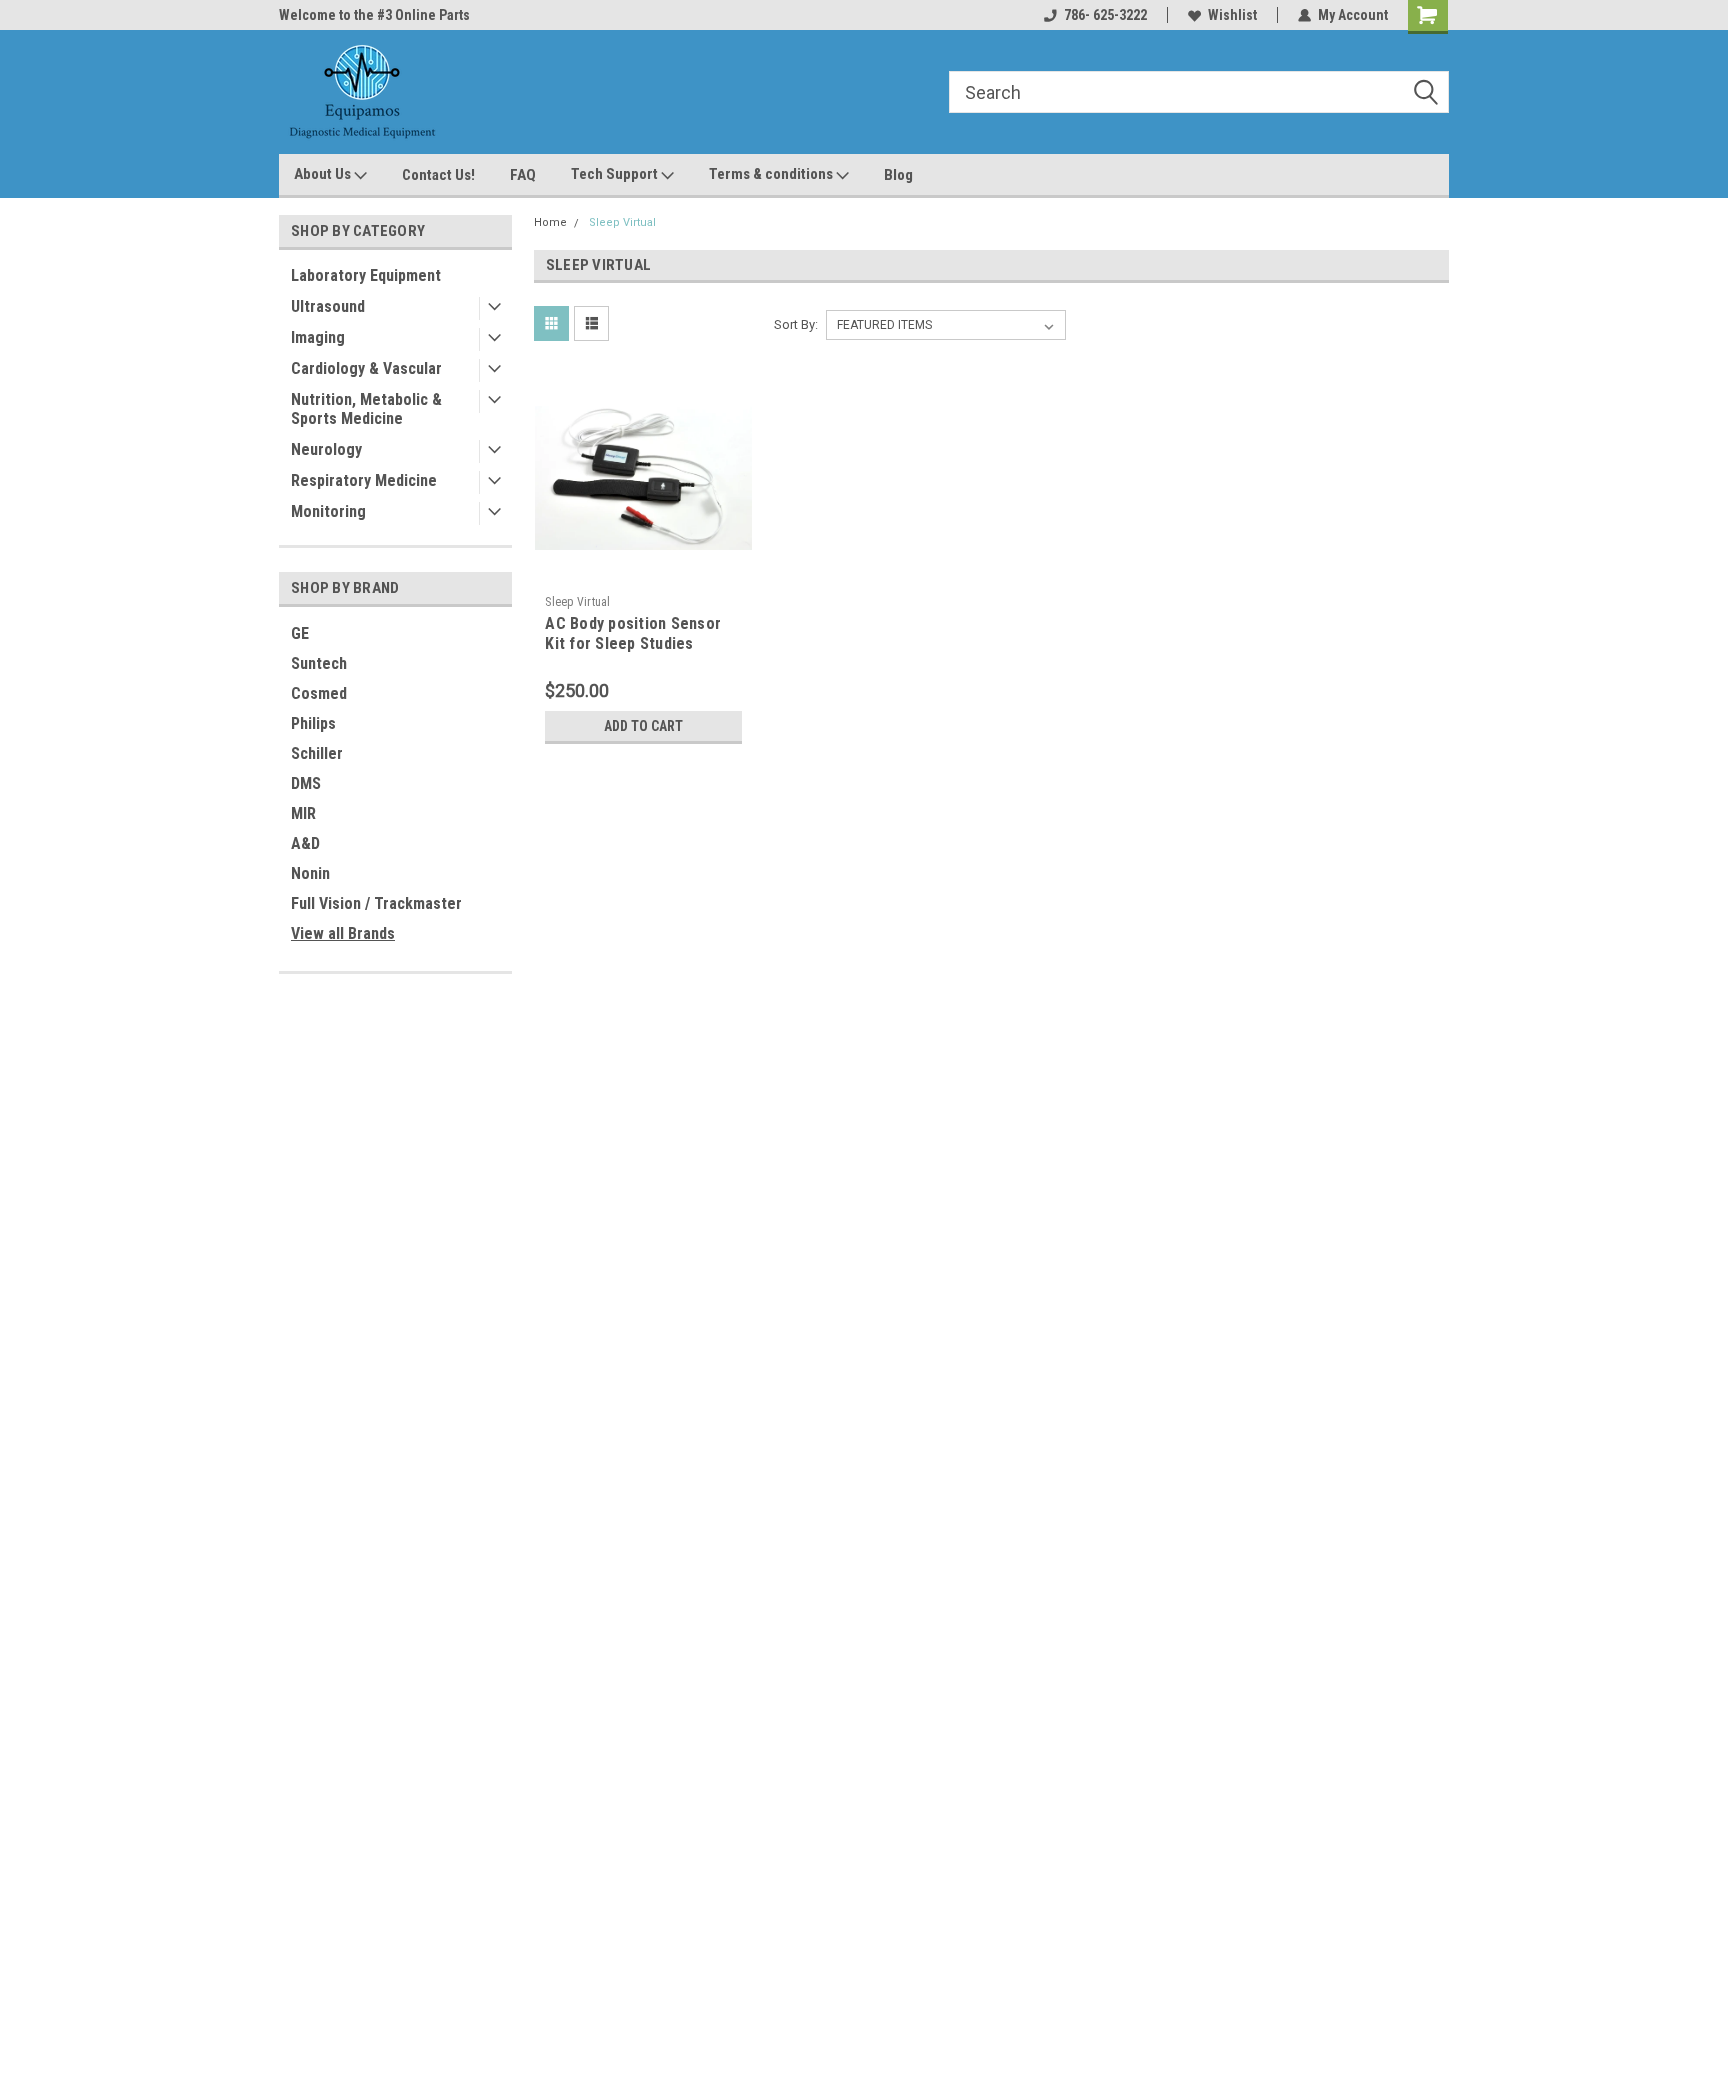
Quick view (644, 571)
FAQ (523, 175)
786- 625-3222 (1105, 15)
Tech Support (616, 174)
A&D (305, 843)
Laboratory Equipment (366, 275)
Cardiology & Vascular (366, 368)
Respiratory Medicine (364, 480)
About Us (324, 174)
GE (300, 633)
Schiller (317, 753)
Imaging (318, 337)
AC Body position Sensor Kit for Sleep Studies (633, 633)
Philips (313, 723)
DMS (306, 783)
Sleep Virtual (622, 222)
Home (550, 222)
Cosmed (319, 693)
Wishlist (1232, 15)
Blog (898, 175)
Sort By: (796, 324)
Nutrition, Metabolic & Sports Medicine (366, 409)
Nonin (310, 873)
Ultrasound (328, 306)
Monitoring (328, 511)
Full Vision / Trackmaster (376, 903)
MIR (303, 813)
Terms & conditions (772, 174)
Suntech (319, 663)
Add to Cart (643, 726)
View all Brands (343, 933)
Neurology (326, 449)
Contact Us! (438, 175)
